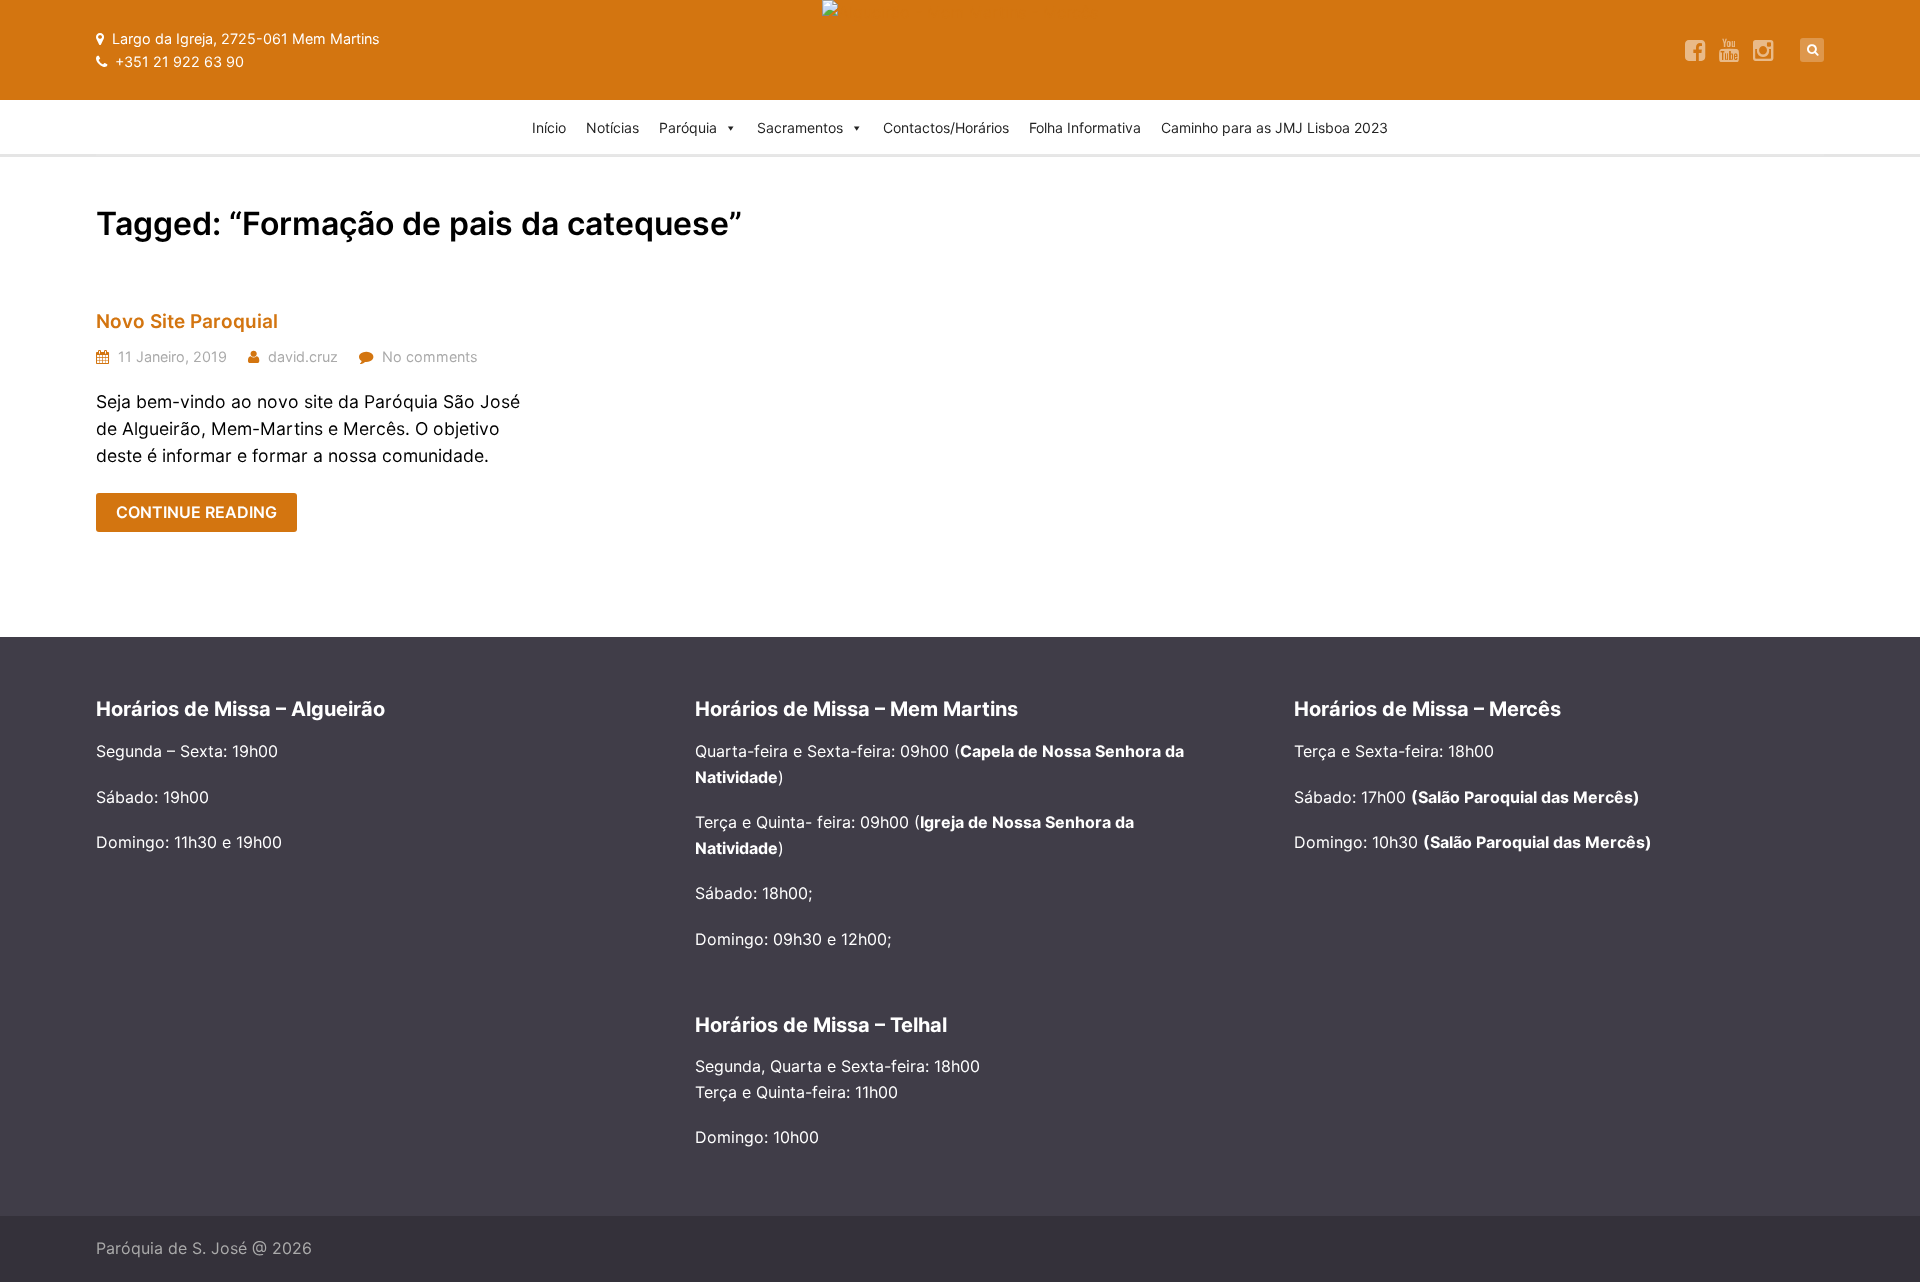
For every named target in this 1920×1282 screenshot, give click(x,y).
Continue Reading (196, 512)
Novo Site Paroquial (187, 321)
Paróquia (688, 127)
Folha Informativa (1085, 127)
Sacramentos (800, 127)
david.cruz (303, 356)
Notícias (612, 127)
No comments (430, 356)
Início (549, 127)
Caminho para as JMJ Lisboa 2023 (1274, 127)
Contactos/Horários (946, 127)
